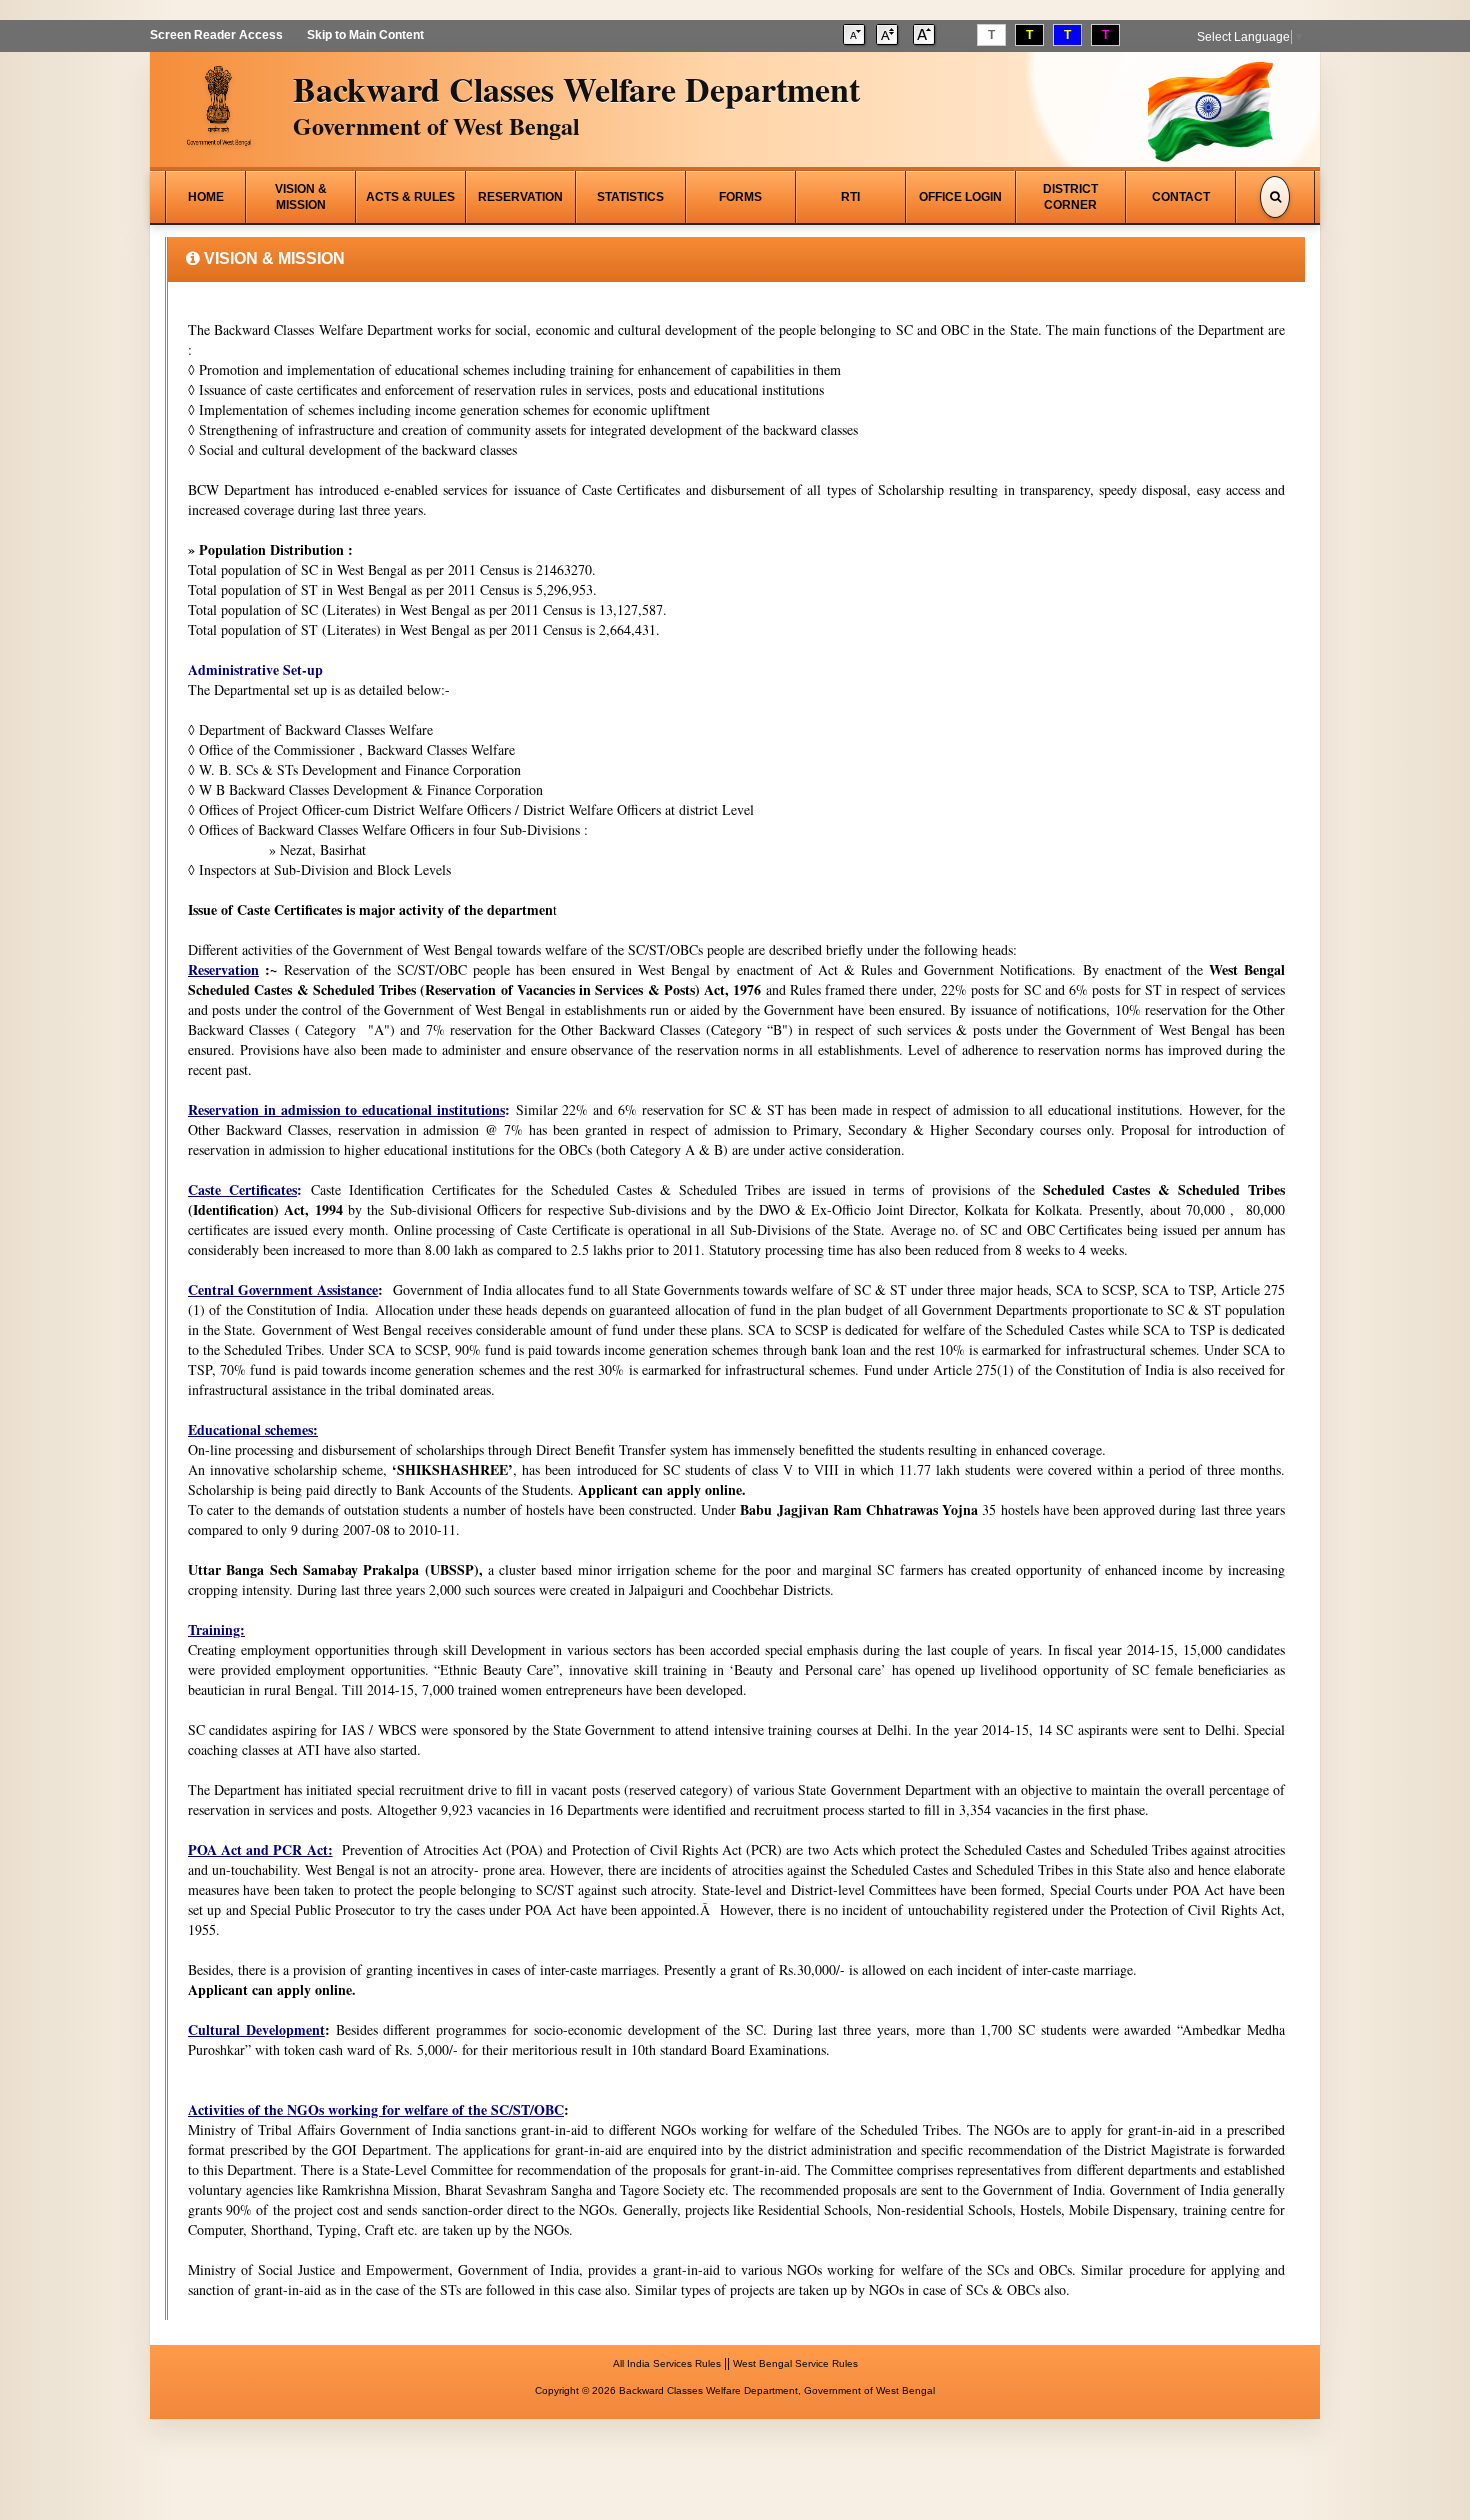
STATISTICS (630, 197)
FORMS (740, 197)
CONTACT (1181, 197)
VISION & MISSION (301, 197)
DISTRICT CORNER (1070, 197)
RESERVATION (520, 197)
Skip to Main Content (365, 35)
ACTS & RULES (410, 197)
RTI (850, 197)
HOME (206, 197)
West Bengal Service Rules (795, 2363)
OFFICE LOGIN (960, 197)
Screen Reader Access (216, 35)
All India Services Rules (667, 2363)
